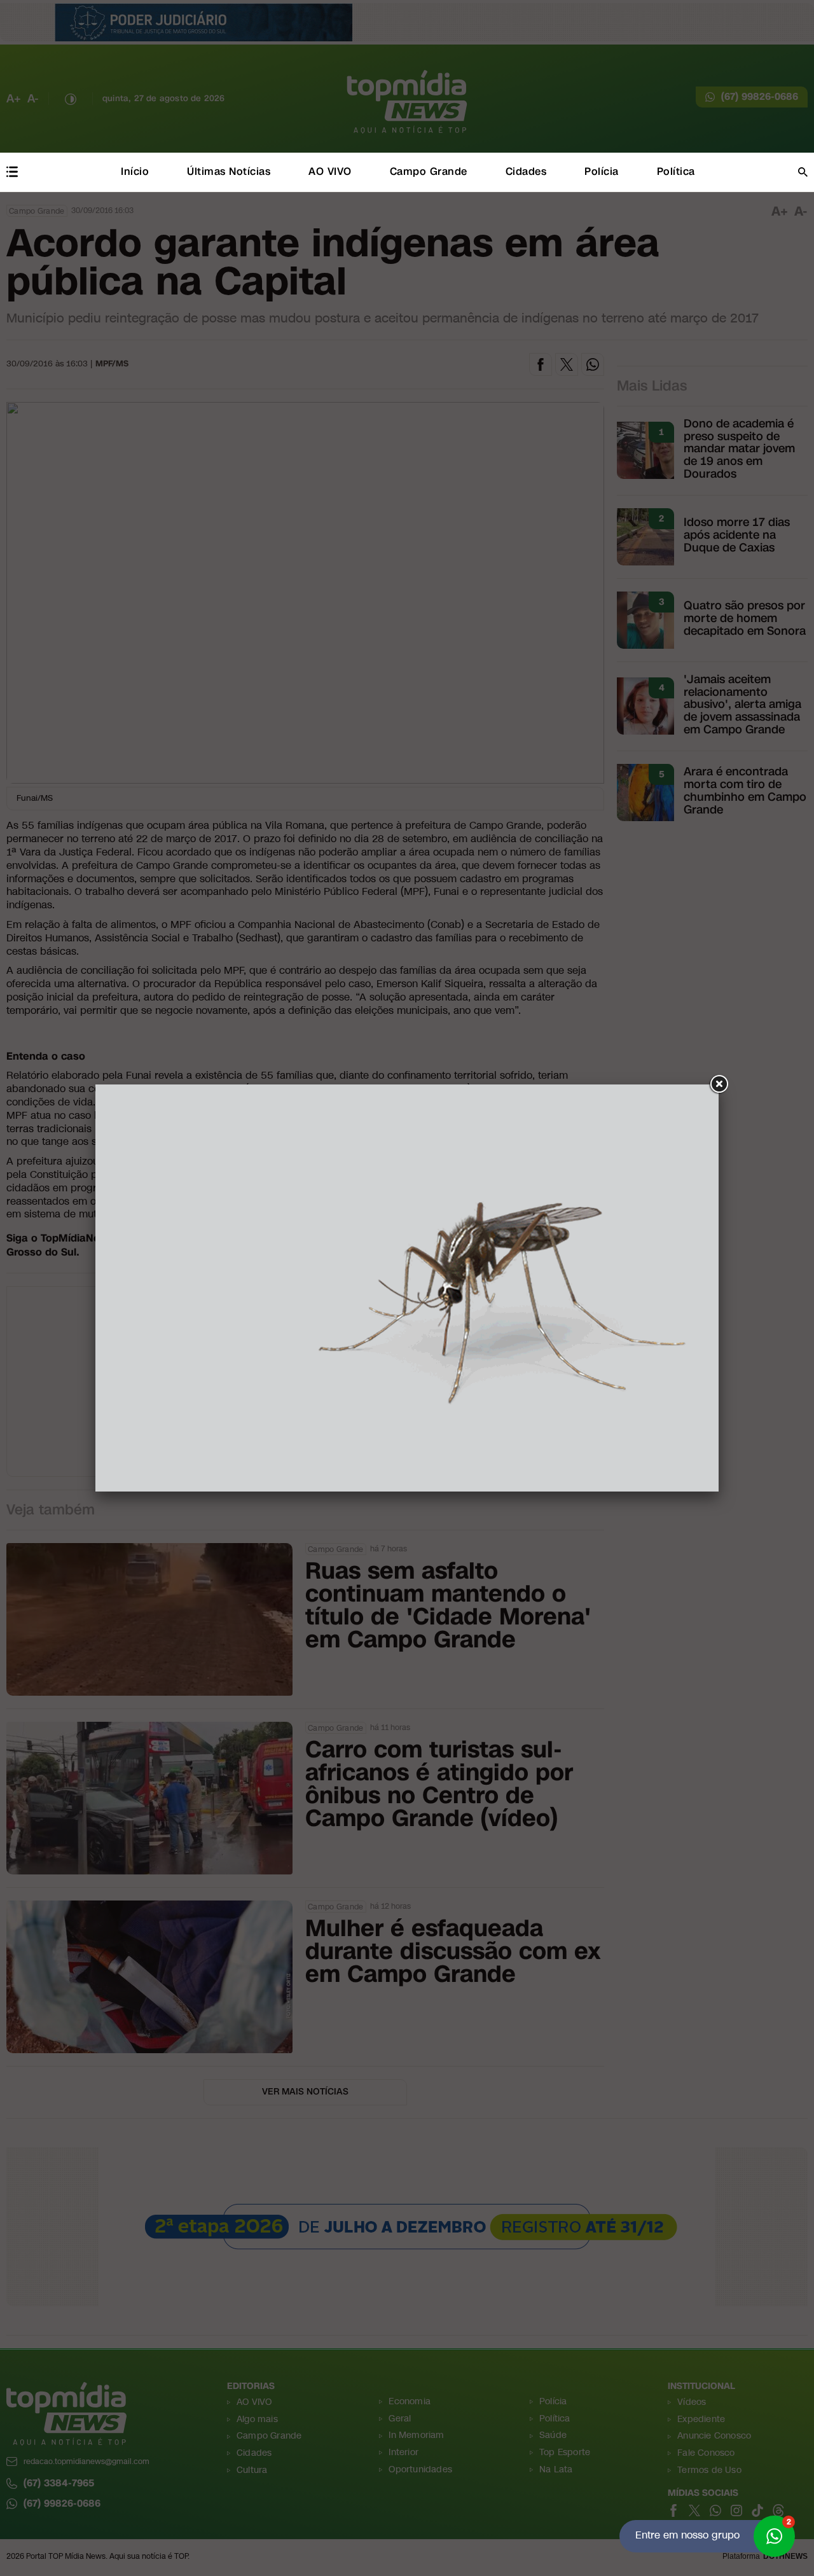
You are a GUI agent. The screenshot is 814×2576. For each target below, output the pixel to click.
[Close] (719, 1084)
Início (135, 171)
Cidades (526, 171)
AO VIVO (330, 171)
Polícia (602, 171)
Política (676, 171)
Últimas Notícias (229, 171)
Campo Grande (429, 171)
